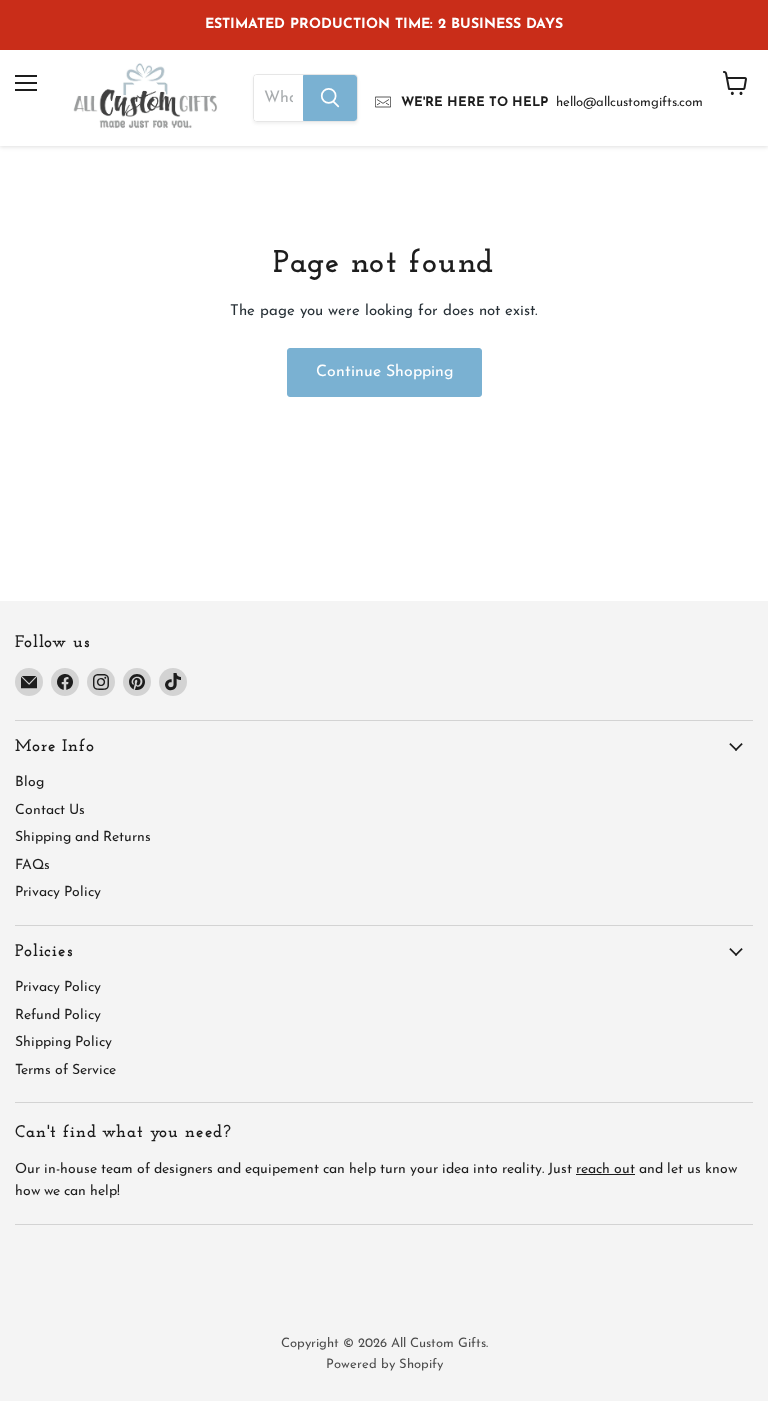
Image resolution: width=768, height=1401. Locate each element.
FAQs (32, 865)
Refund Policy (58, 1015)
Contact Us (50, 810)
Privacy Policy (58, 892)
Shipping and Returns (83, 837)
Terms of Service (65, 1070)
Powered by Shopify (384, 1364)
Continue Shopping (384, 372)
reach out (605, 1169)
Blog (29, 782)
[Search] (330, 98)
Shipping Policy (63, 1042)
